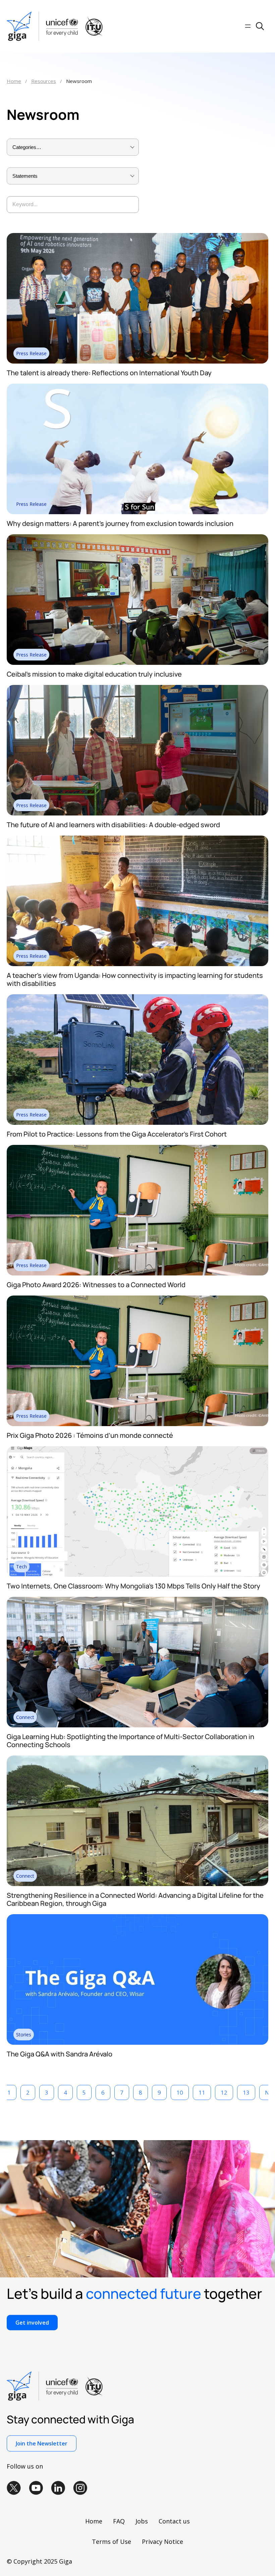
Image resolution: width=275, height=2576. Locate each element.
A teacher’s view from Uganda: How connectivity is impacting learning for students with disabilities (135, 979)
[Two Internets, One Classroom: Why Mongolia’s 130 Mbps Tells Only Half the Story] (137, 1449)
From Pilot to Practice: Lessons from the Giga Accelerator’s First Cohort (117, 1134)
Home (14, 81)
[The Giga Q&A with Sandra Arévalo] (137, 1917)
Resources (44, 81)
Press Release (31, 353)
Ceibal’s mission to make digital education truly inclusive (94, 674)
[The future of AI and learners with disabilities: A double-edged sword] (137, 688)
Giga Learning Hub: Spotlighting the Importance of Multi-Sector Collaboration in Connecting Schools (130, 1741)
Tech (21, 1567)
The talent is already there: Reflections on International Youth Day (109, 373)
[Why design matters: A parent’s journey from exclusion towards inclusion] (137, 386)
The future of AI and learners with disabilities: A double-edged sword (113, 825)
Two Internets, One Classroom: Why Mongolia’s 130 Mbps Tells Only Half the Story (133, 1586)
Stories (24, 2035)
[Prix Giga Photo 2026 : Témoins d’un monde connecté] (137, 1298)
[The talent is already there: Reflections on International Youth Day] (137, 236)
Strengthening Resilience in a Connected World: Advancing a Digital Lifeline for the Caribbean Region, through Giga (135, 1899)
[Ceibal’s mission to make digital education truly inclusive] (137, 537)
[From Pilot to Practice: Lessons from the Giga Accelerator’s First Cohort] (137, 997)
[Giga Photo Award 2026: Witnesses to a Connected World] (137, 1148)
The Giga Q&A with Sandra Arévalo (60, 2054)
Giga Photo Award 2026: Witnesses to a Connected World (96, 1285)
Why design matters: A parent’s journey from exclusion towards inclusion (120, 523)
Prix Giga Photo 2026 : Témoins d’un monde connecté (90, 1435)
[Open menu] (248, 26)
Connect (25, 1717)
